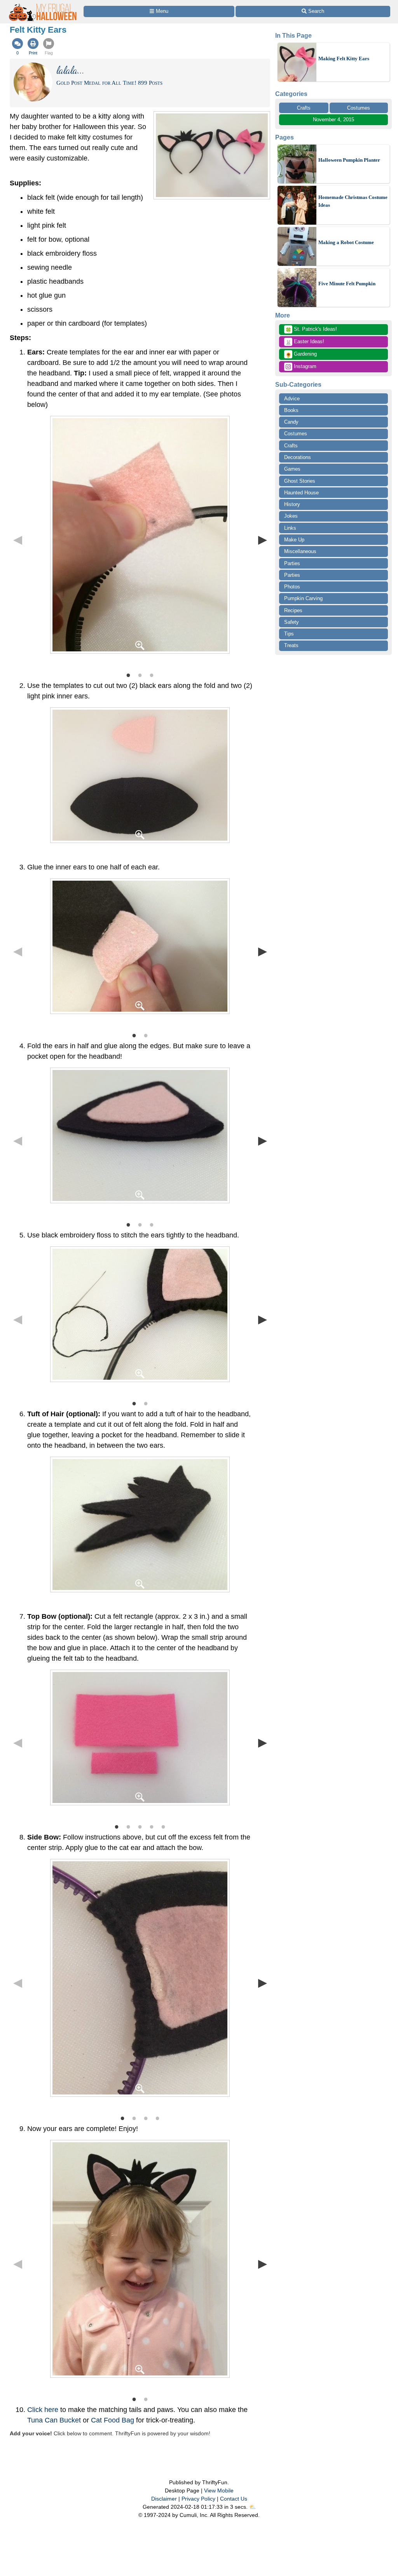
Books (291, 410)
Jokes (291, 516)
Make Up (294, 540)
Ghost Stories (300, 481)
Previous (17, 539)
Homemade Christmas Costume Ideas (353, 201)
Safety (292, 622)
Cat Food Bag (113, 2420)
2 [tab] (140, 675)
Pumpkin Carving (303, 598)
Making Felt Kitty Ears (344, 58)
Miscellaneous (300, 551)
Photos (292, 587)
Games (292, 469)
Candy (291, 422)
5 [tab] (163, 1826)
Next (262, 539)
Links (290, 528)
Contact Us (234, 2499)
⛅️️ (252, 2507)
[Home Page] (43, 4)
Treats (291, 645)
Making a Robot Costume (346, 242)
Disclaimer (164, 2499)
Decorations (298, 457)
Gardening (301, 354)
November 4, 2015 (333, 120)
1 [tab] (128, 675)
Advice (292, 399)
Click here (43, 2410)
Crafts (304, 108)
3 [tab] (152, 675)
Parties (292, 563)
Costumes (359, 108)
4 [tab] (152, 1826)
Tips (289, 634)
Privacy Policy (198, 2499)
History (292, 504)
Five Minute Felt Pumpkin (347, 284)
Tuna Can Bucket (54, 2420)
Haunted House (301, 493)
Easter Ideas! (305, 342)
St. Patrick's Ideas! (311, 330)
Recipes (293, 610)
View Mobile (219, 2490)
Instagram (304, 366)
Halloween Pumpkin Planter (349, 160)
